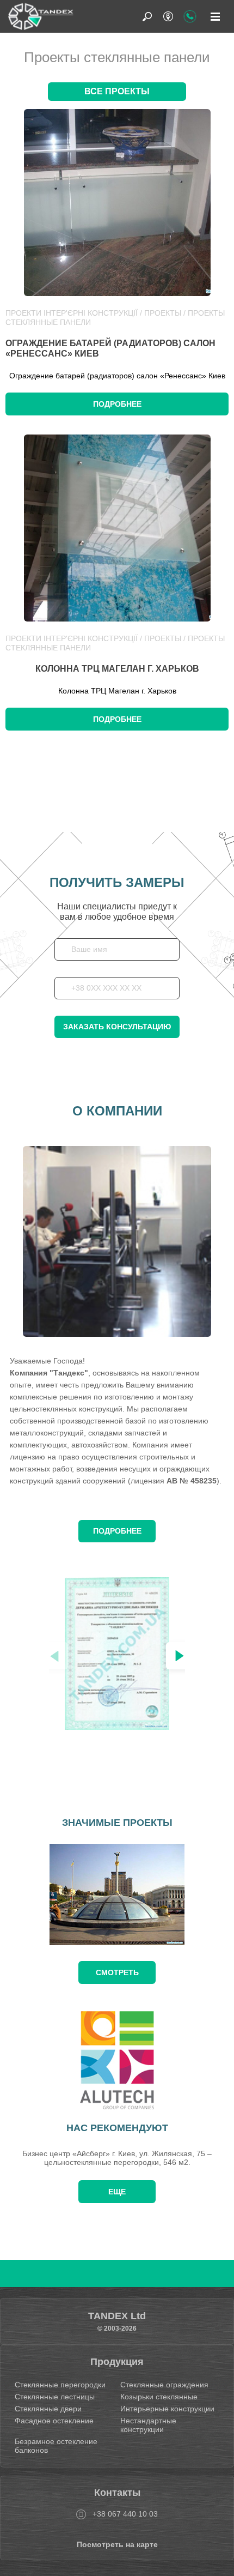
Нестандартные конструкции (148, 2425)
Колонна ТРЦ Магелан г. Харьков (117, 669)
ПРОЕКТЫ (163, 313)
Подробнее (117, 404)
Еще (117, 2192)
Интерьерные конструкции (167, 2409)
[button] (180, 1656)
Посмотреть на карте (117, 2544)
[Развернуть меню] (215, 16)
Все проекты (117, 91)
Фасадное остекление (54, 2421)
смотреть (117, 1972)
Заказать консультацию (117, 1027)
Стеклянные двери (48, 2409)
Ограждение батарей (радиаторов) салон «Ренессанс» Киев (110, 348)
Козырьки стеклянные (159, 2397)
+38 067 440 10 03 (125, 2514)
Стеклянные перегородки (60, 2385)
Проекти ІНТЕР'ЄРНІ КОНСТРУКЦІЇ (72, 313)
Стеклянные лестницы (55, 2397)
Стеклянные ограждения (164, 2385)
